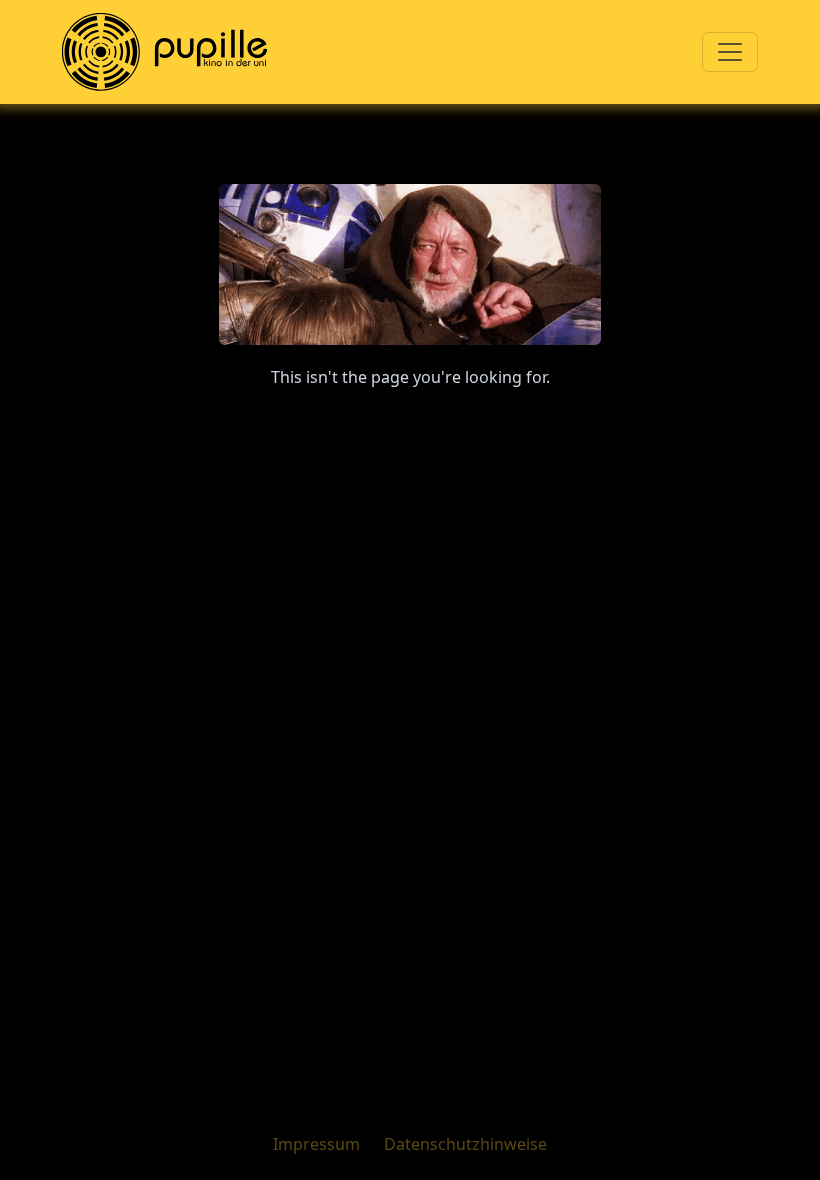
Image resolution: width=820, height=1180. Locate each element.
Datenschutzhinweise (465, 1144)
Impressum (316, 1144)
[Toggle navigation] (730, 52)
